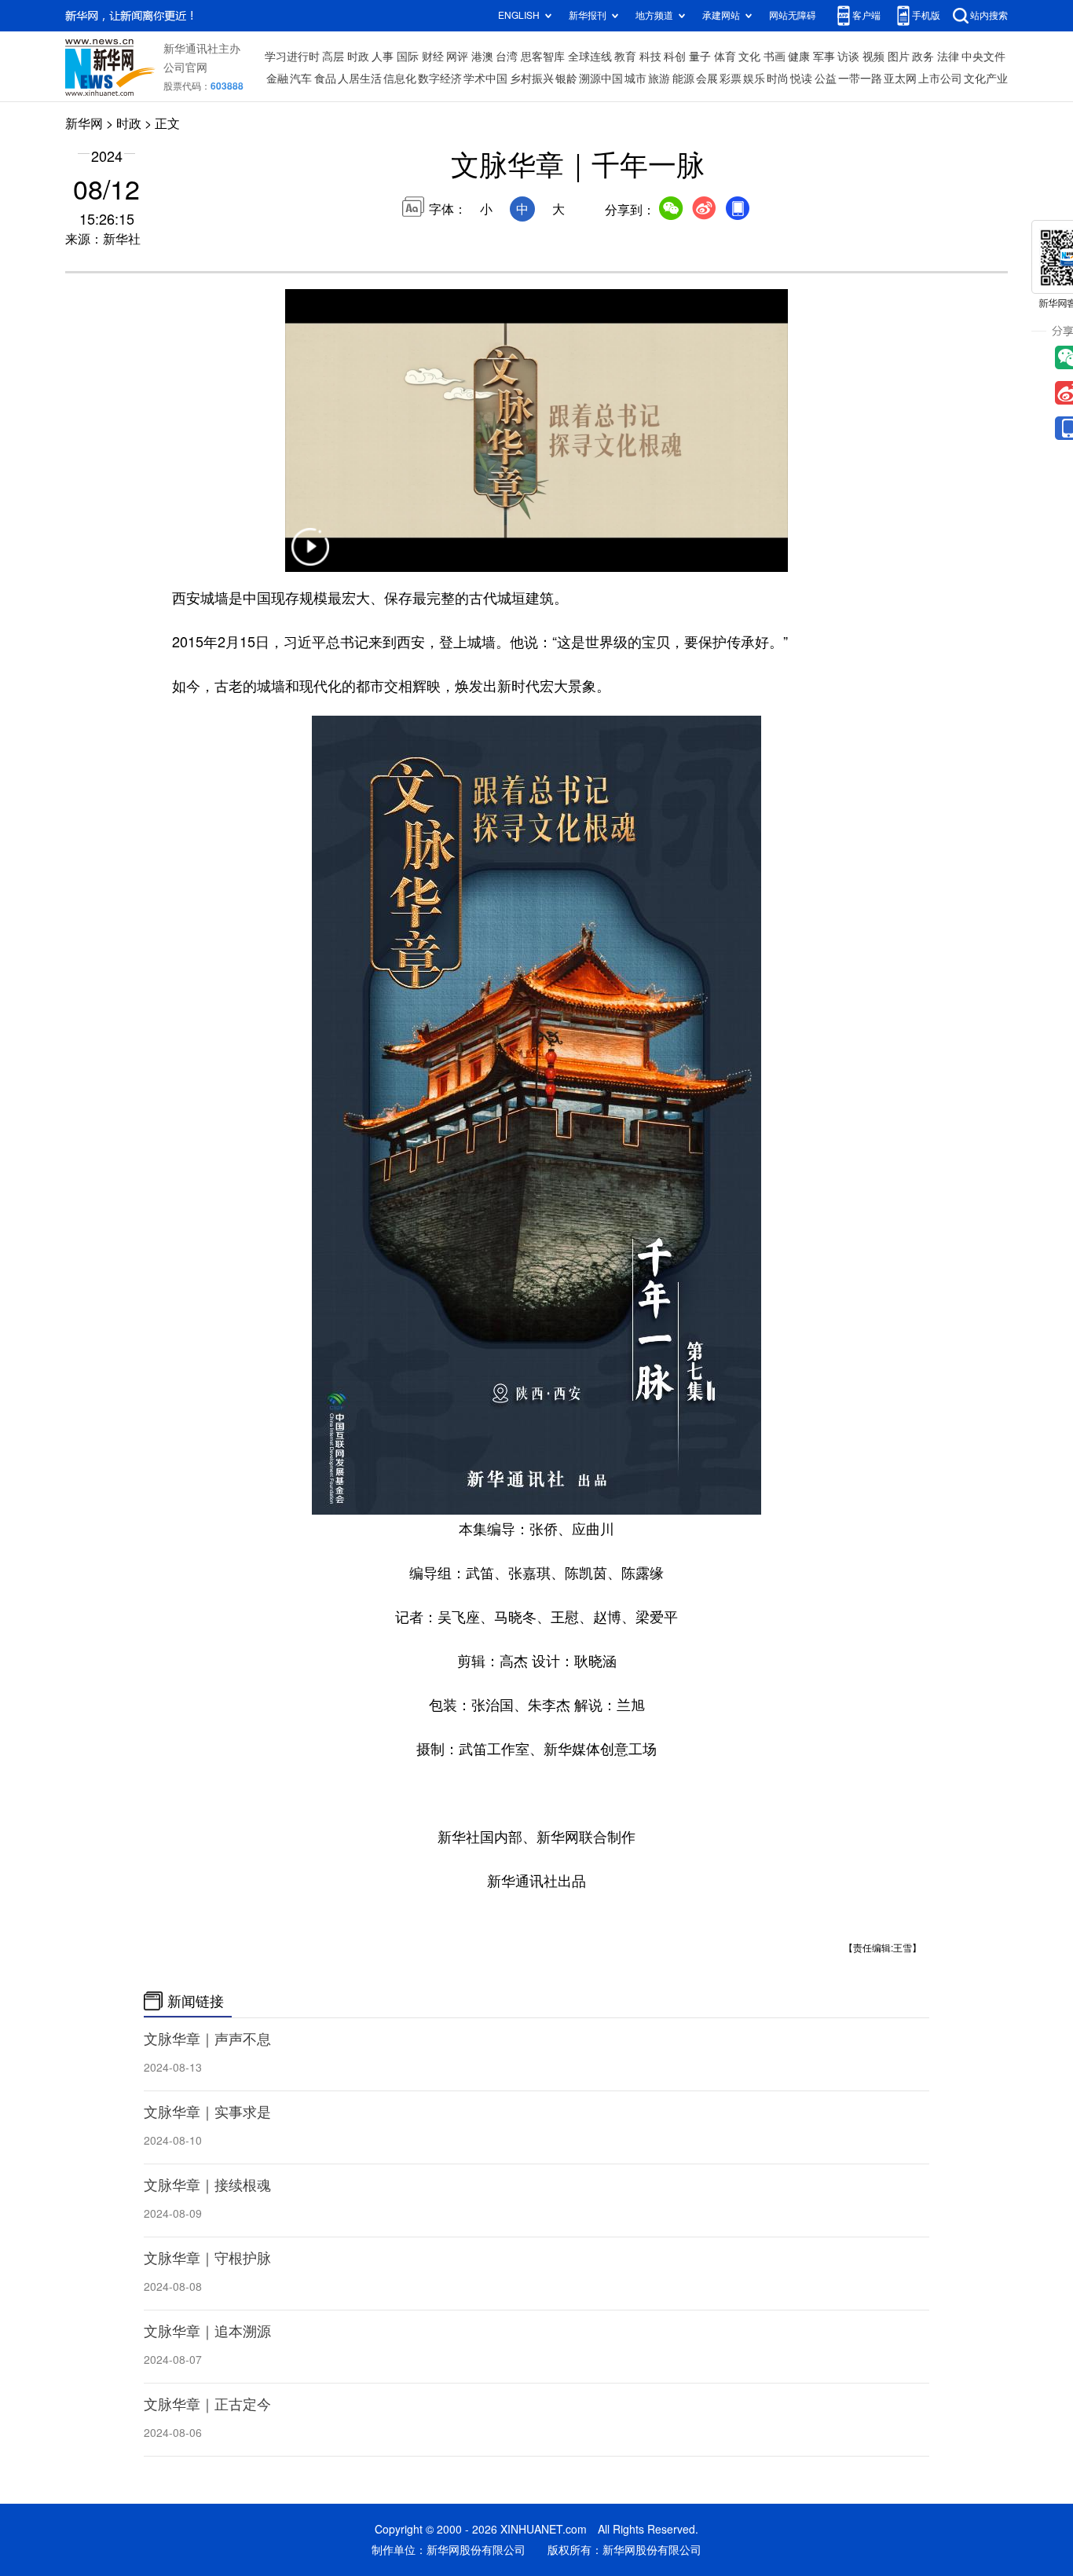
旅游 (659, 79)
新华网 (84, 123)
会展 (707, 79)
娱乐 (754, 79)
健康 (799, 57)
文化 (749, 57)
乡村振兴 (532, 79)
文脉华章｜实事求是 (207, 2112)
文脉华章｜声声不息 (207, 2039)
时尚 (778, 79)
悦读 (801, 79)
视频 (873, 57)
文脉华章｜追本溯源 (207, 2331)
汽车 (301, 79)
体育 (725, 57)
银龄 (566, 79)
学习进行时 (292, 57)
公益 (826, 79)
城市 (635, 79)
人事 (383, 57)
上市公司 (940, 79)
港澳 (482, 57)
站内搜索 (989, 15)
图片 (899, 57)
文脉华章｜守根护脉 (207, 2258)
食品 (325, 79)
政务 (923, 57)
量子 (700, 57)
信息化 (400, 79)
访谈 (848, 57)
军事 (824, 57)
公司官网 (185, 68)
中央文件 (983, 57)
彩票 (731, 79)
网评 (457, 57)
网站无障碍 (793, 15)
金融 (277, 79)
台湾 (507, 57)
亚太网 (900, 79)
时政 (358, 57)
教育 (625, 57)
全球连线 (590, 57)
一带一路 (860, 79)
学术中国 (485, 79)
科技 (650, 57)
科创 (675, 57)
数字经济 (440, 79)
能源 (683, 79)
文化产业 (986, 79)
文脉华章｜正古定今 (207, 2404)
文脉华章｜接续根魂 (207, 2185)
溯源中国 (601, 79)
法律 (948, 57)
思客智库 (543, 57)
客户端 (866, 15)
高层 (333, 57)
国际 (408, 57)
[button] (310, 557)
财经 (433, 57)
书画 (775, 57)
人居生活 (360, 79)
